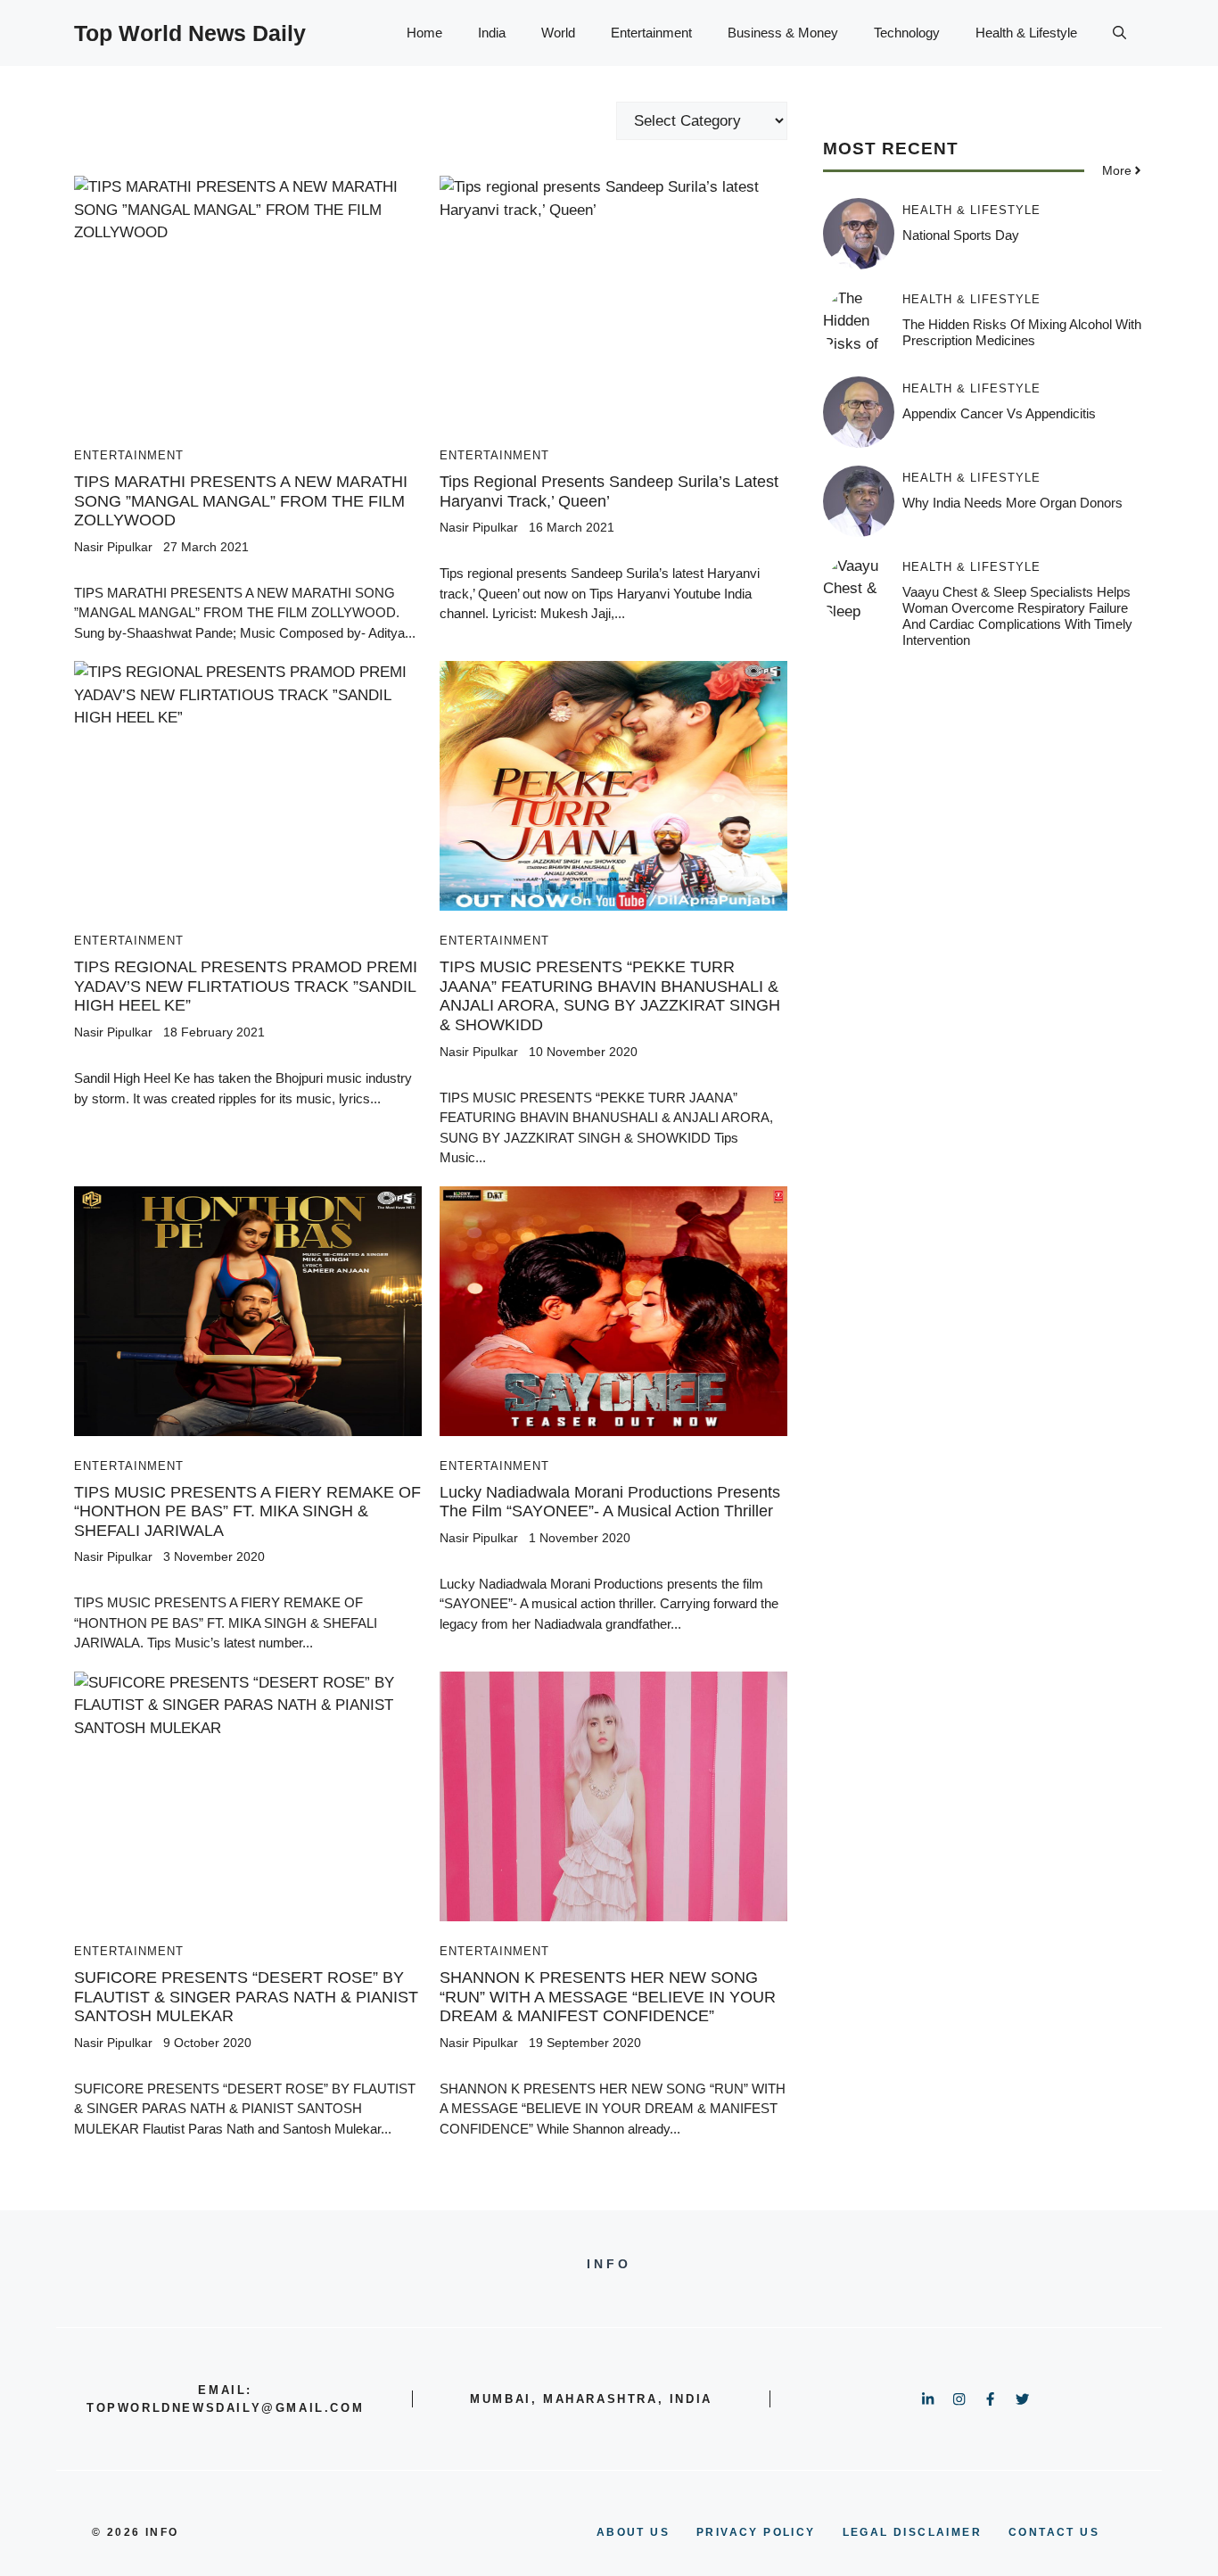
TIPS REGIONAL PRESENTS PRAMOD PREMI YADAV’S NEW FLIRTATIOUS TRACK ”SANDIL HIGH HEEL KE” (246, 986)
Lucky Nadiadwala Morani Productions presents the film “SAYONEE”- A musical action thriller (610, 1502)
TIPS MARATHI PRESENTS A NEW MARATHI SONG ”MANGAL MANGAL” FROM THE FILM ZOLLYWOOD (241, 501)
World (558, 33)
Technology (907, 33)
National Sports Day (961, 235)
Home (424, 33)
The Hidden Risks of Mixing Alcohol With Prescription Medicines (1022, 332)
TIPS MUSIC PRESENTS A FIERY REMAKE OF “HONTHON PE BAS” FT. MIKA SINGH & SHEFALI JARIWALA (247, 1511)
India (492, 33)
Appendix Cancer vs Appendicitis (999, 413)
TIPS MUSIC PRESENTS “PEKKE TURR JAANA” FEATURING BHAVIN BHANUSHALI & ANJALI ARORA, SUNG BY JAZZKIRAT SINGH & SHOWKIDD (610, 996)
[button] (1119, 33)
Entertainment (651, 33)
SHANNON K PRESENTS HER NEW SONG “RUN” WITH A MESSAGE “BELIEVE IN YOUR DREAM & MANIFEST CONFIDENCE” (608, 1997)
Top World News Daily (190, 33)
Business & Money (783, 33)
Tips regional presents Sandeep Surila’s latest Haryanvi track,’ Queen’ (609, 491)
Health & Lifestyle (1026, 33)
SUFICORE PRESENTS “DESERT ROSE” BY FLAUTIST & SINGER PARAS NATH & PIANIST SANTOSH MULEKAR (246, 1997)
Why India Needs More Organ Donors (1012, 503)
